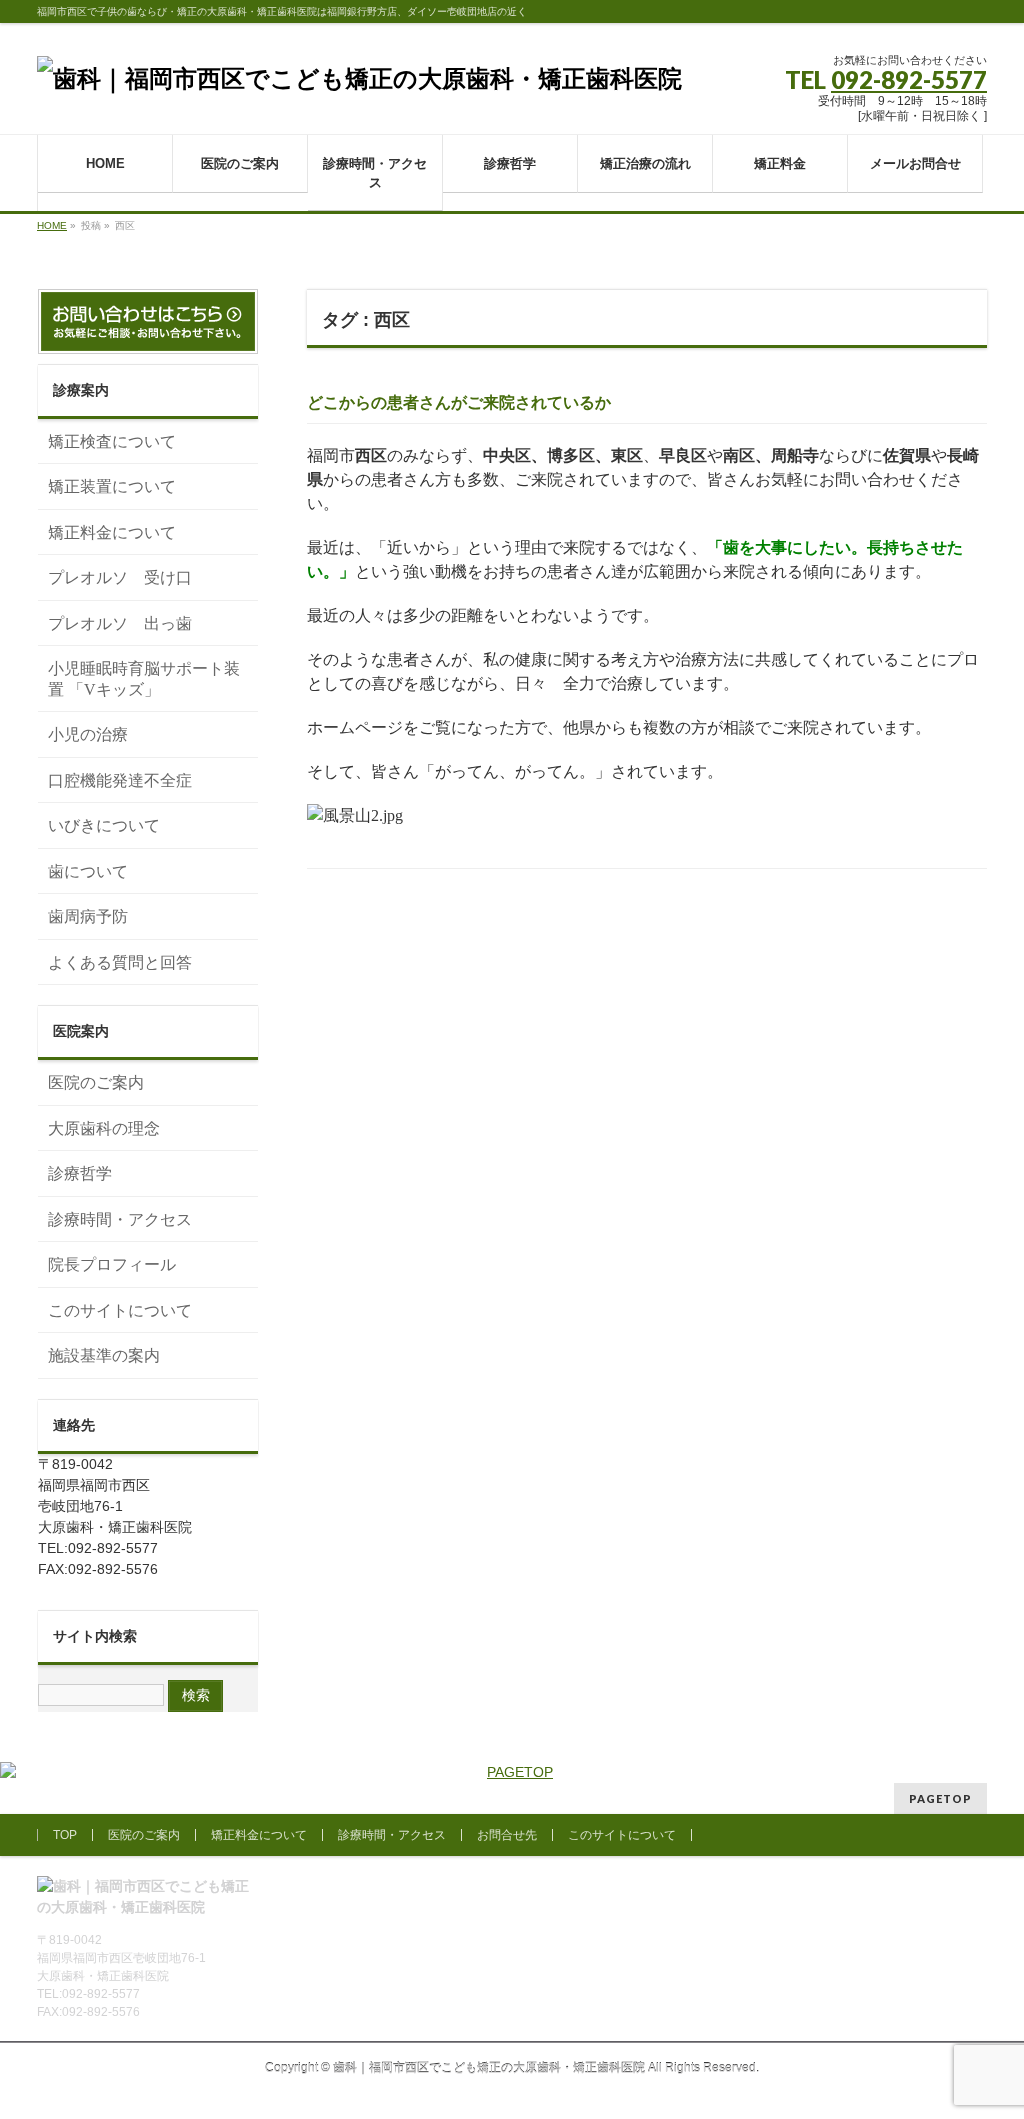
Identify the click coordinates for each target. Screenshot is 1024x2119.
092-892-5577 (909, 79)
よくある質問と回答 (120, 962)
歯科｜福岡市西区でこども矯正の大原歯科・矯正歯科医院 (489, 2068)
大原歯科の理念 (104, 1128)
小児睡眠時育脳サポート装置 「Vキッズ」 (144, 678)
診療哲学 (80, 1173)
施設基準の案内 (104, 1355)
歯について (88, 871)
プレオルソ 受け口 (120, 577)
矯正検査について (112, 441)
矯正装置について (112, 486)
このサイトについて (120, 1310)
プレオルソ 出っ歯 (120, 623)
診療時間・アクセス (120, 1219)
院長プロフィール (112, 1264)
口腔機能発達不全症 (120, 780)
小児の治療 (88, 734)
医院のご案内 (96, 1082)
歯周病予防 (88, 916)
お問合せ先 (507, 1835)
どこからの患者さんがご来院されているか (467, 402)
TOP (65, 1835)
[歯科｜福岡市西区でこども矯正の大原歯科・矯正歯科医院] (359, 78)
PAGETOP (940, 1798)
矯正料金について (112, 532)
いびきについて (104, 825)
